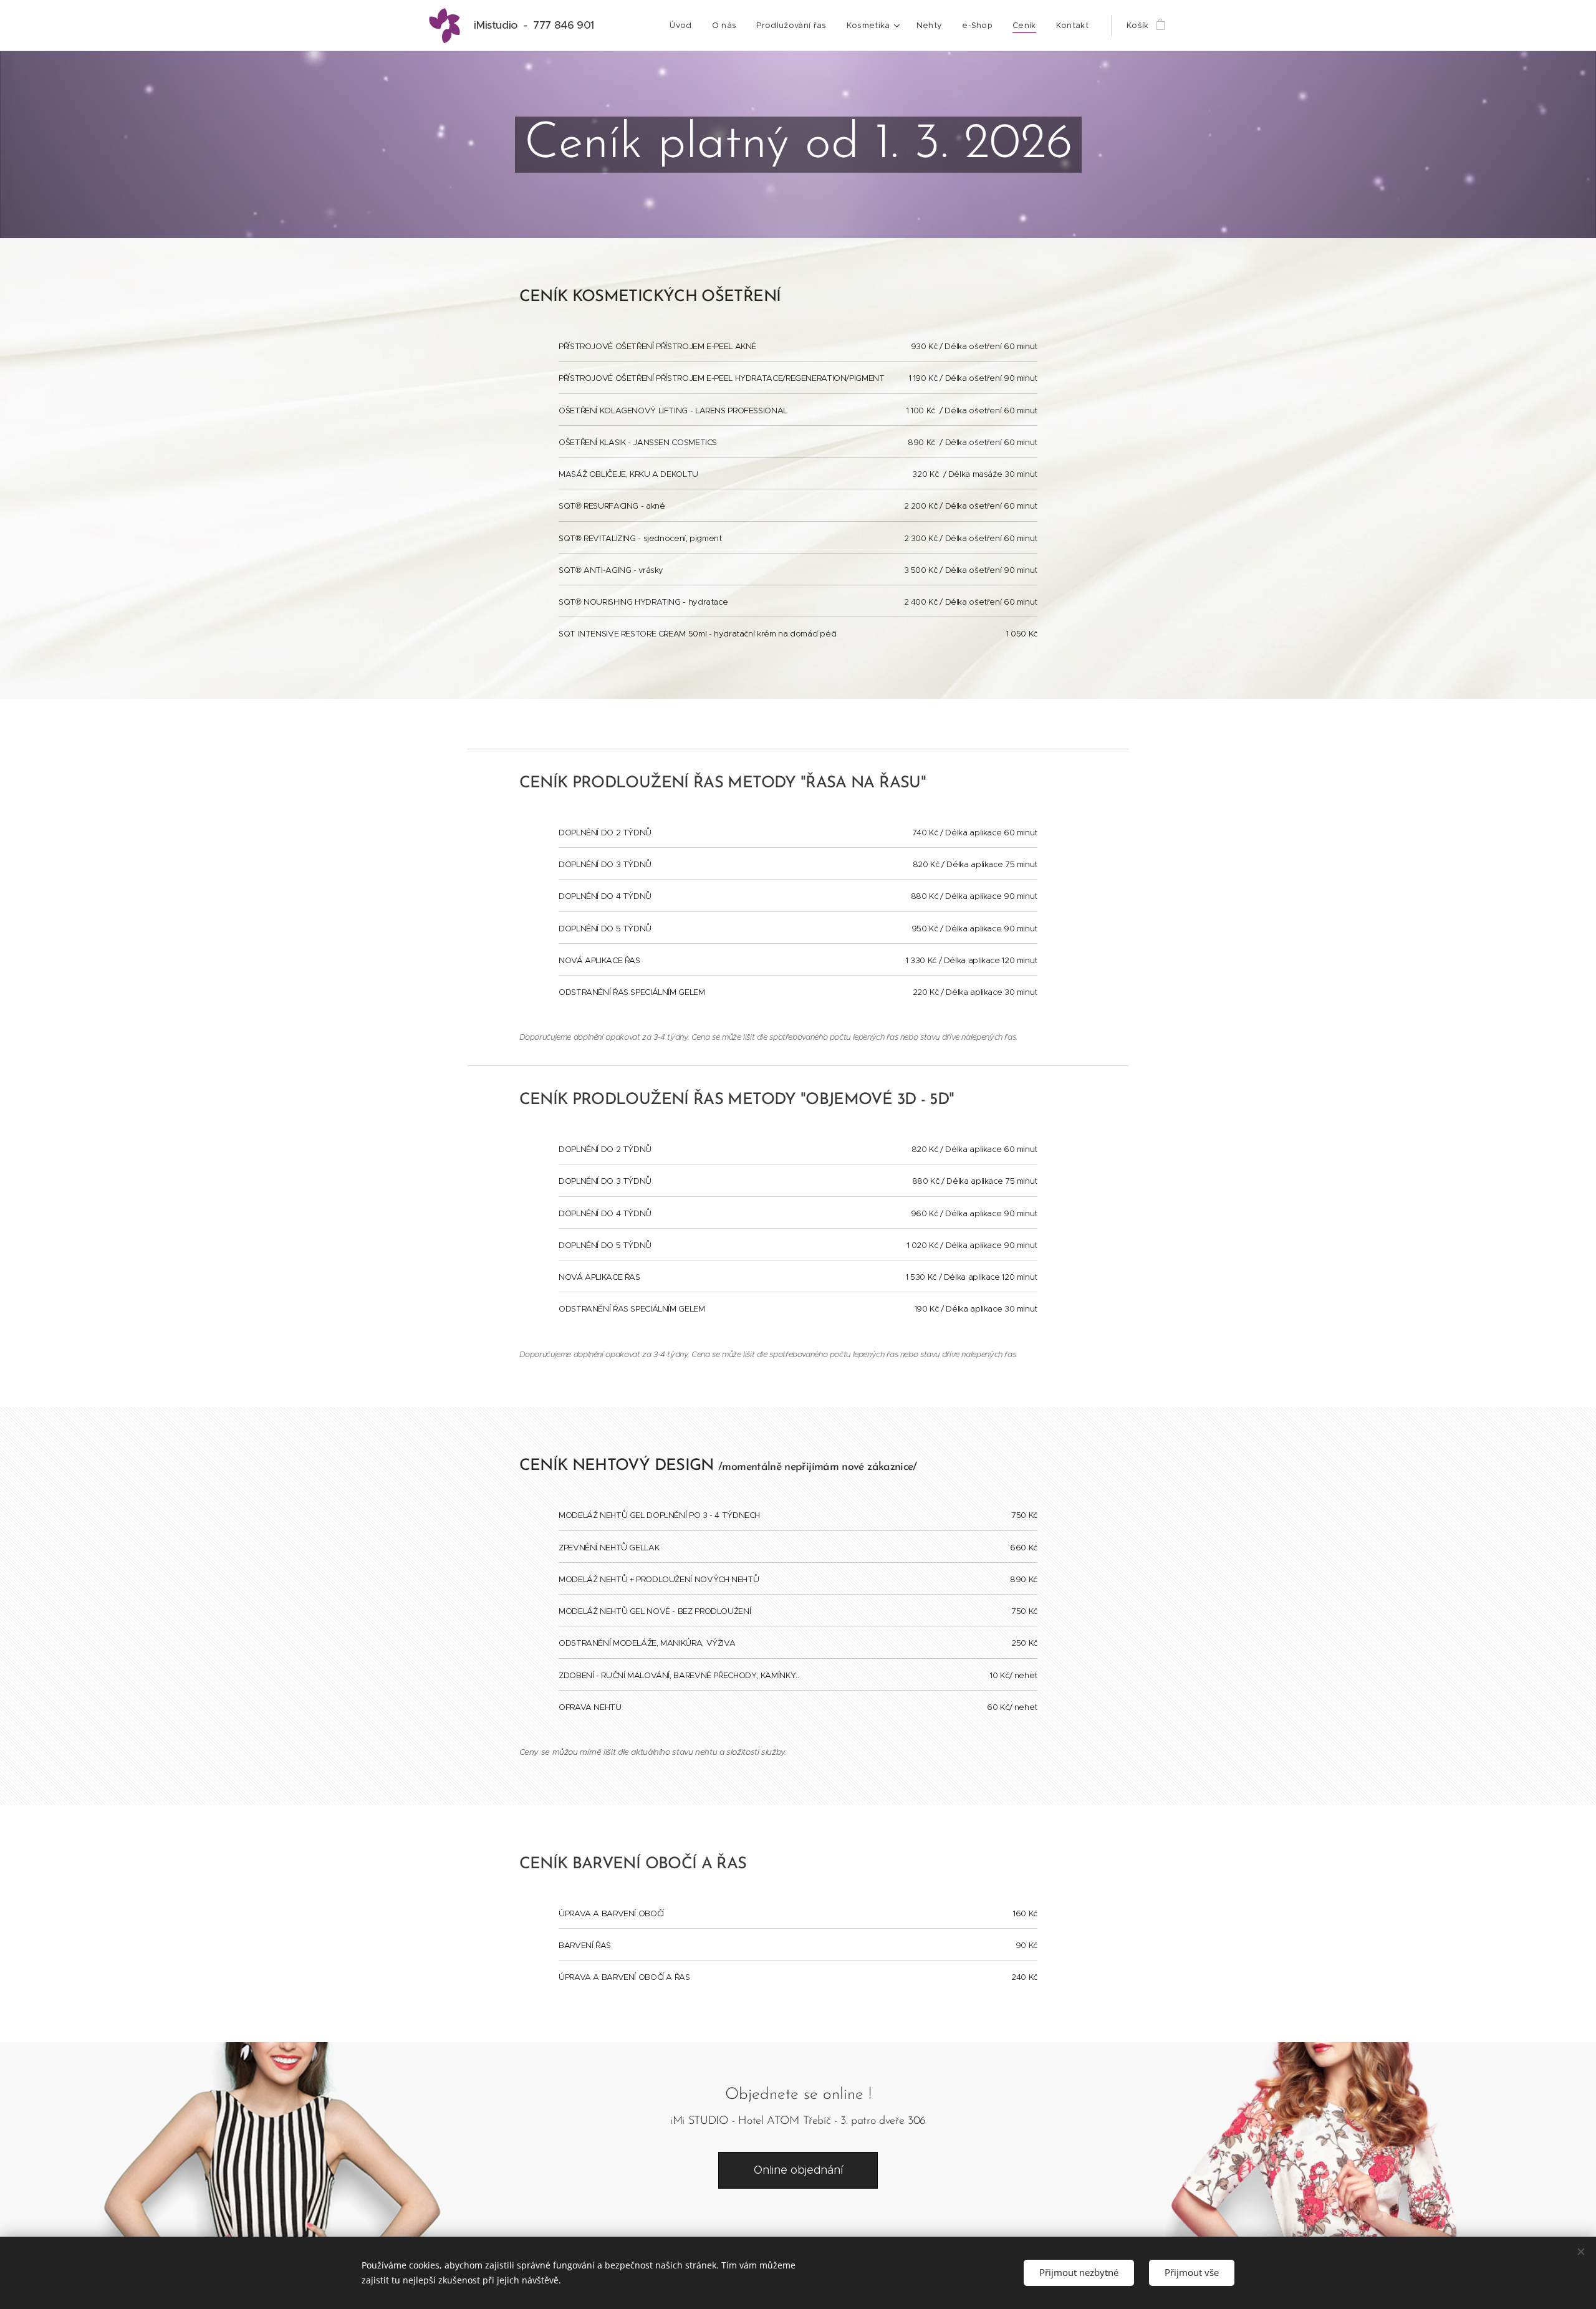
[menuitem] (684, 26)
